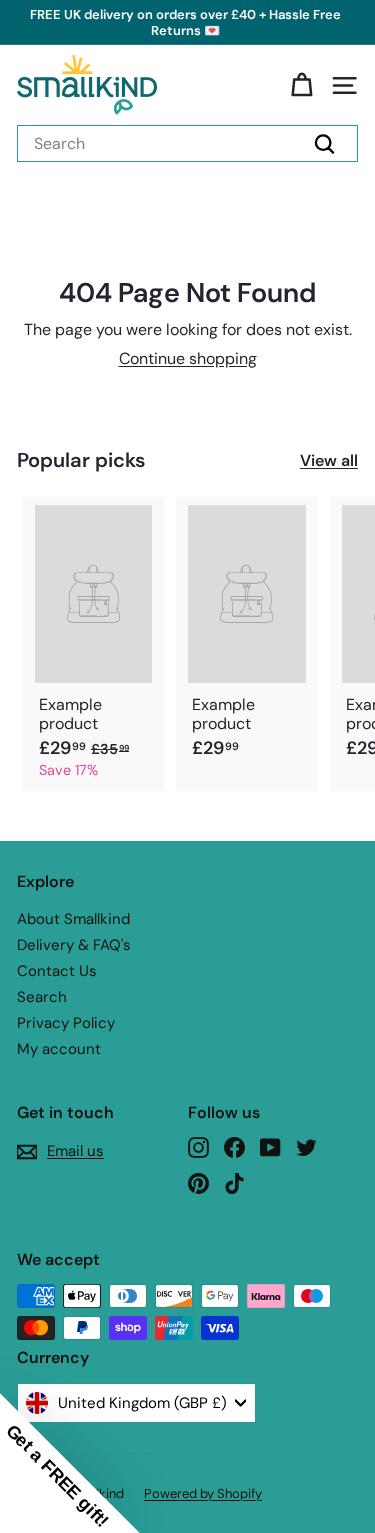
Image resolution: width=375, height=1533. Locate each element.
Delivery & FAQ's (74, 945)
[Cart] (301, 85)
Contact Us (57, 971)
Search (42, 997)
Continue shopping (188, 358)
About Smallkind (73, 919)
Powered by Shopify (203, 1493)
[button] (70, 1463)
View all (329, 460)
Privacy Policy (66, 1023)
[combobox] (187, 143)
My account (59, 1049)
